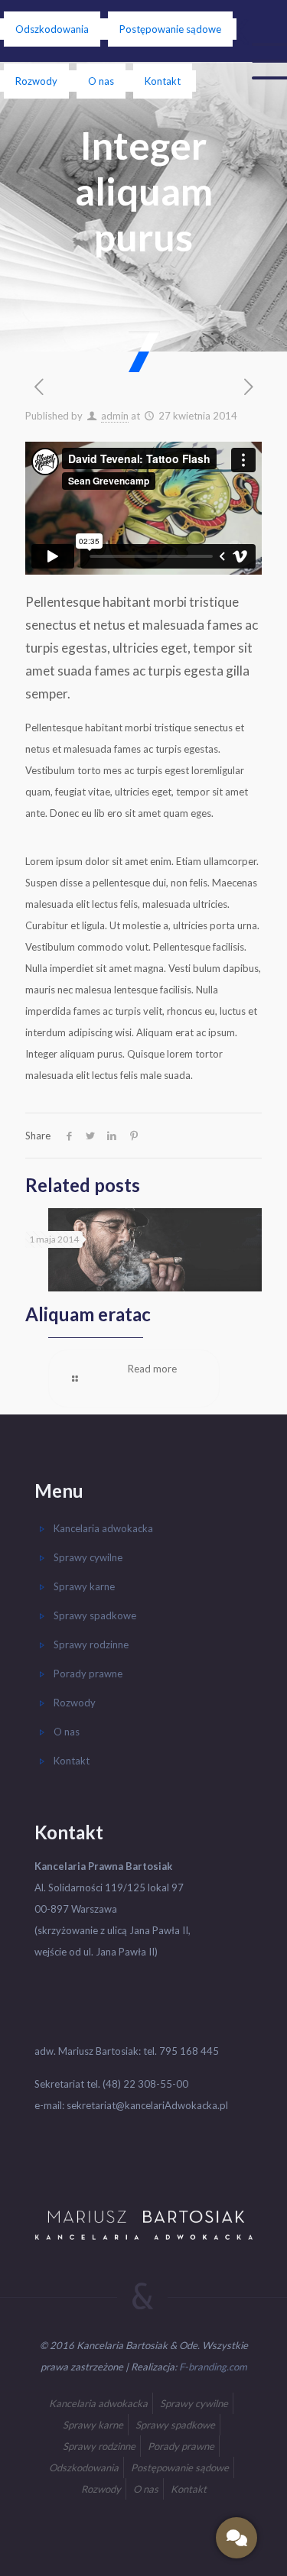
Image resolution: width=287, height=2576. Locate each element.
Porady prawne (88, 1674)
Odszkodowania (52, 29)
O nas (101, 81)
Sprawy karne (84, 1586)
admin (115, 416)
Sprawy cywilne (88, 1557)
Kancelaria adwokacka (103, 1528)
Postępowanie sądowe (170, 29)
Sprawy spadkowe (95, 1615)
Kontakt (163, 81)
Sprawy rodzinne (91, 1644)
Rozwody (36, 81)
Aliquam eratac (88, 1314)
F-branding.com (213, 2367)
